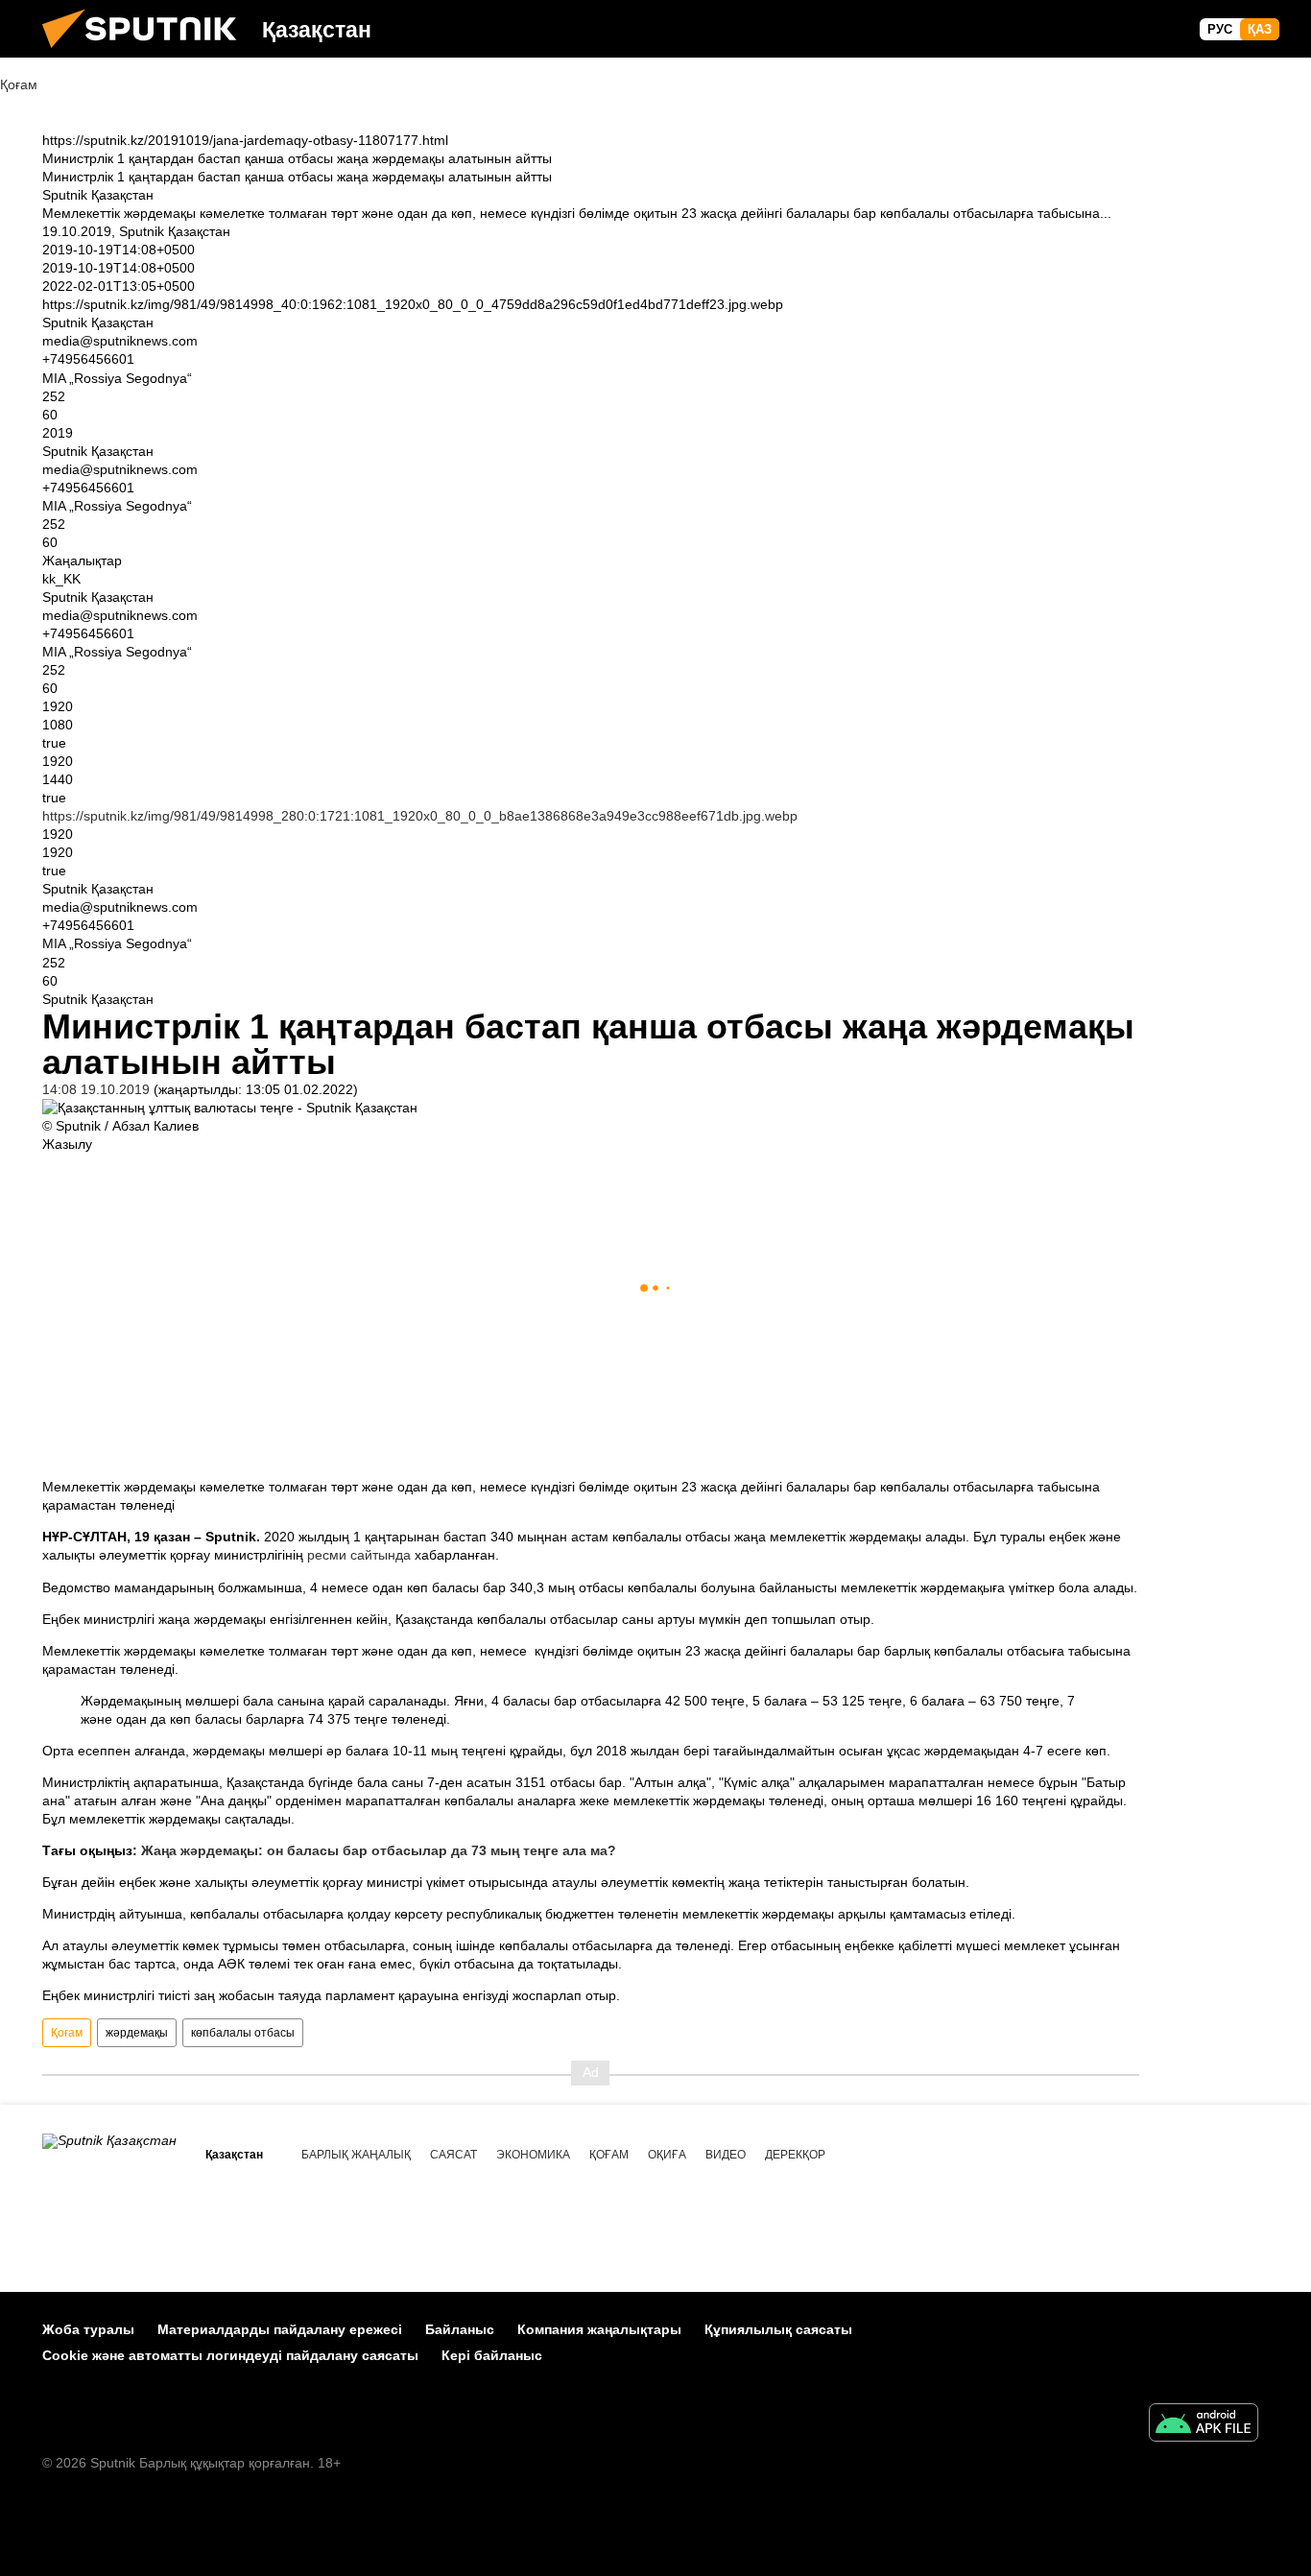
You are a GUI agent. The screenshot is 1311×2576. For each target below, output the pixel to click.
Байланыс (460, 2329)
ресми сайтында (359, 1555)
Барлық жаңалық (356, 2155)
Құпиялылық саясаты (778, 2329)
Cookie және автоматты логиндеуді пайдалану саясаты (230, 2355)
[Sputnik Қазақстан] (147, 53)
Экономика (533, 2155)
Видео (726, 2155)
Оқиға (667, 2155)
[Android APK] (1204, 2425)
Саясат (453, 2155)
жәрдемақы (137, 2033)
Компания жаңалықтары (599, 2329)
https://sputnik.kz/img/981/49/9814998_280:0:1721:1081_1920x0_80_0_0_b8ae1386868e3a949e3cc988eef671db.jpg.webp (420, 816)
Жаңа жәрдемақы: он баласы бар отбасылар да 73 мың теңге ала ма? (379, 1850)
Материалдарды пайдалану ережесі (280, 2329)
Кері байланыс (492, 2355)
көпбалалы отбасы (243, 2033)
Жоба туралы (88, 2329)
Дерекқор (795, 2155)
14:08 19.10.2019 (96, 1089)
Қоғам (67, 2033)
